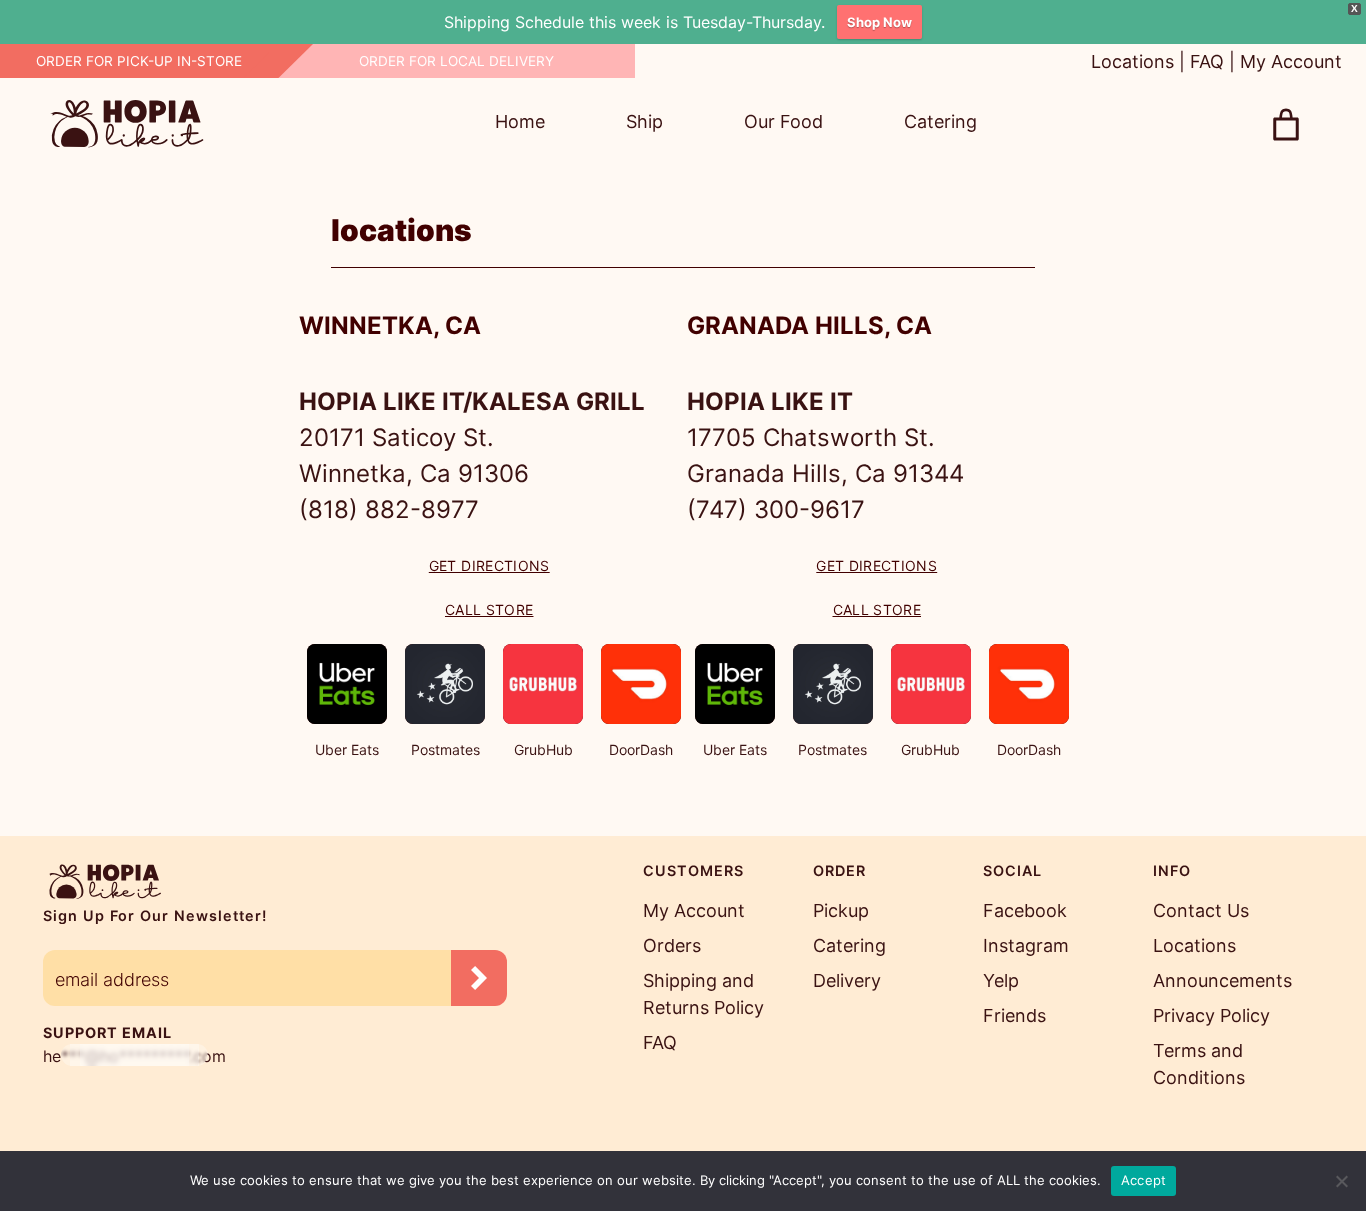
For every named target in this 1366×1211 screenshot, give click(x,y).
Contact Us (1201, 910)
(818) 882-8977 (389, 509)
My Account (1291, 61)
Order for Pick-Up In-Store (139, 61)
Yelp (1001, 980)
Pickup (841, 910)
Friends (1014, 1015)
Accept (1144, 1180)
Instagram (1026, 945)
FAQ (1207, 61)
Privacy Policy (1211, 1015)
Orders (672, 945)
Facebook (1025, 910)
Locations (1132, 61)
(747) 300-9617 (776, 509)
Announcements (1222, 980)
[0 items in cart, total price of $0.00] (1286, 125)
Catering (849, 945)
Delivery (847, 980)
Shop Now (879, 22)
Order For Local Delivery (456, 61)
